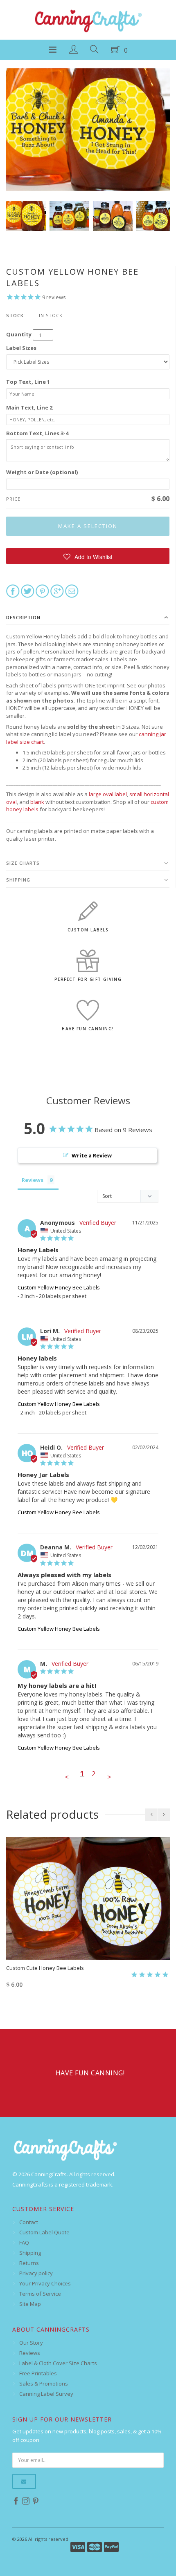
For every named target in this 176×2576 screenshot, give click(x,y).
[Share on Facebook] (13, 591)
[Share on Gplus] (57, 591)
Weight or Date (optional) (42, 472)
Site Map (30, 2304)
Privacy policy (36, 2273)
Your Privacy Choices (45, 2283)
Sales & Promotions (44, 2384)
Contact (29, 2222)
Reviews (30, 2353)
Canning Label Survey (46, 2394)
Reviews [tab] (33, 1180)
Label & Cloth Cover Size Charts (58, 2363)
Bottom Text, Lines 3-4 (37, 433)
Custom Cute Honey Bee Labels (45, 1968)
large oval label (108, 794)
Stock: (16, 315)
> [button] (109, 1777)
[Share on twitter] (28, 591)
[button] (88, 556)
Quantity (19, 334)
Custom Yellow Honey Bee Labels (59, 1287)
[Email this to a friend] (72, 591)
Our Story (31, 2343)
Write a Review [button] (92, 1155)
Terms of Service (40, 2294)
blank (37, 802)
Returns (29, 2263)
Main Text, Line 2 (29, 407)
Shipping (18, 880)
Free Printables (38, 2373)
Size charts (23, 863)
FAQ (24, 2243)
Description (23, 617)
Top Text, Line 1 (28, 382)
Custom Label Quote (44, 2232)
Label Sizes (21, 348)
